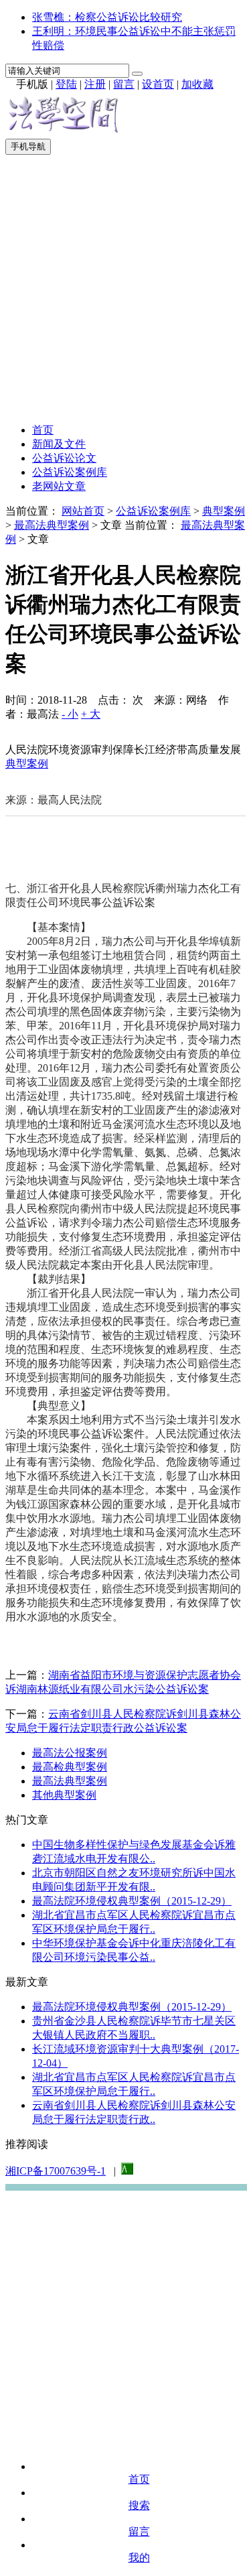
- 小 (70, 714)
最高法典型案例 (52, 525)
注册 (95, 84)
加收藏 (197, 84)
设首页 (158, 84)
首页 (43, 430)
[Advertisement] (125, 287)
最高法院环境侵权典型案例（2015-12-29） (132, 1901)
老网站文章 (59, 486)
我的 (139, 2558)
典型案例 (224, 511)
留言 (124, 84)
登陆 (66, 84)
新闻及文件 (59, 444)
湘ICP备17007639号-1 (56, 2171)
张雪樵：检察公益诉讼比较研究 (107, 17)
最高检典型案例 (70, 1767)
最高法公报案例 (70, 1753)
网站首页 (83, 511)
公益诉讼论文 (64, 458)
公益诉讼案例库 (70, 472)
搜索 (139, 2505)
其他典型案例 (64, 1795)
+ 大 (91, 714)
